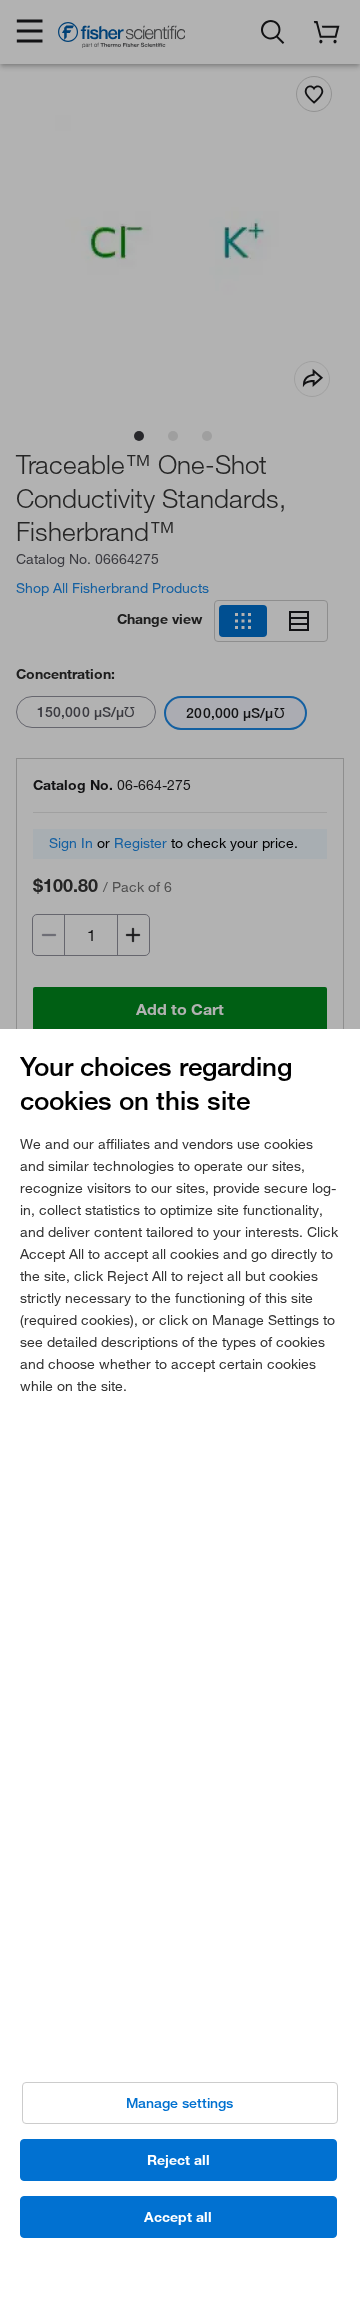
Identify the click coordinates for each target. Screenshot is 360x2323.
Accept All (178, 2217)
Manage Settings (179, 2103)
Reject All (178, 2160)
